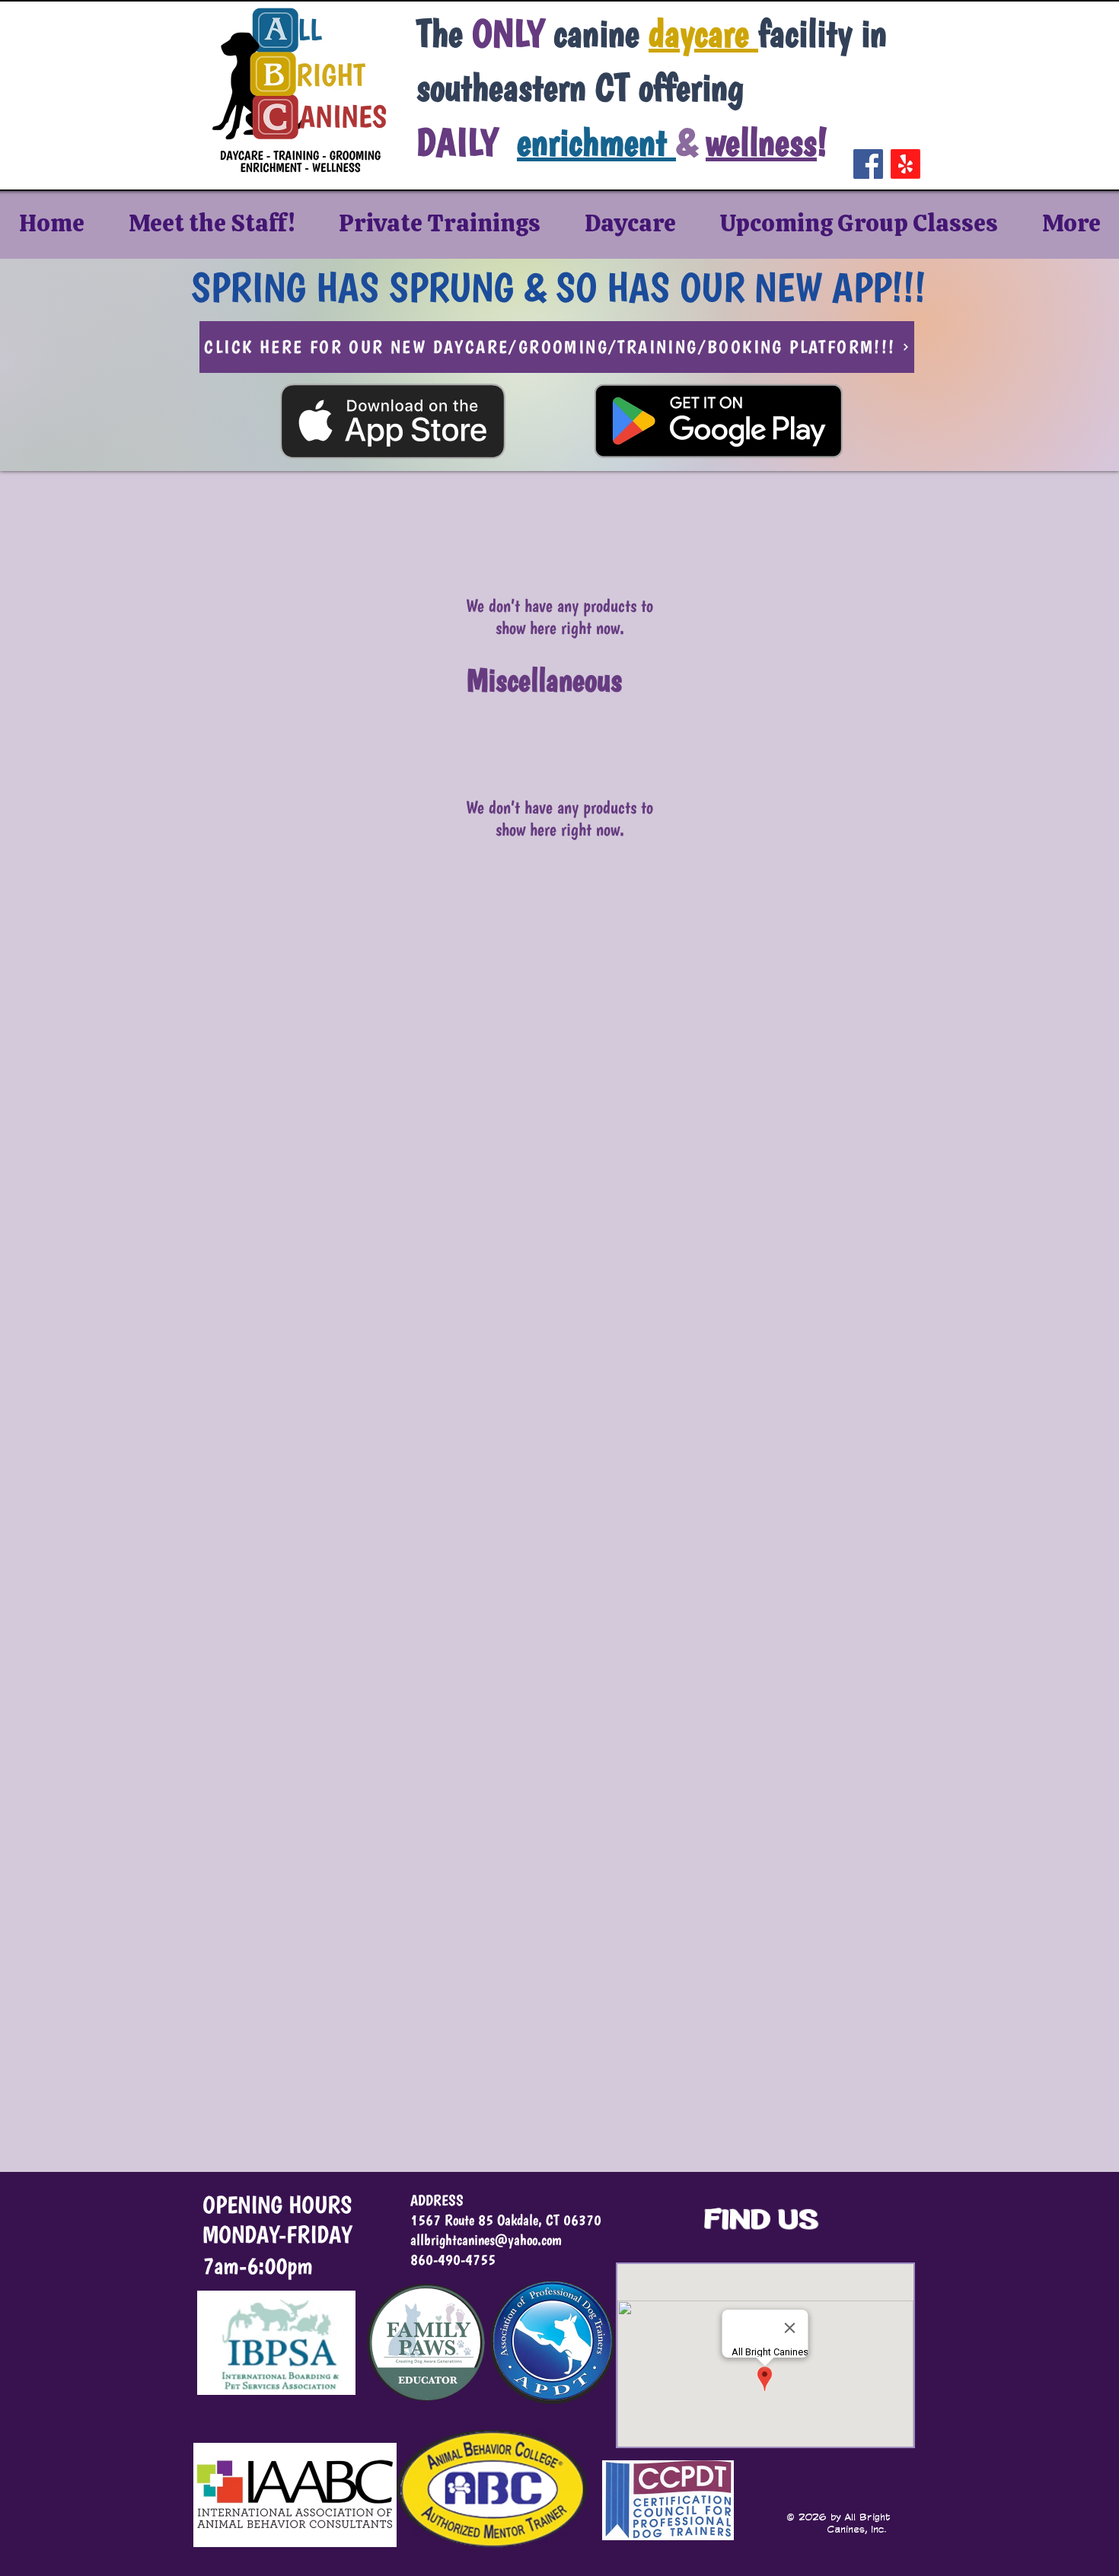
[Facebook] (868, 164)
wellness (761, 142)
